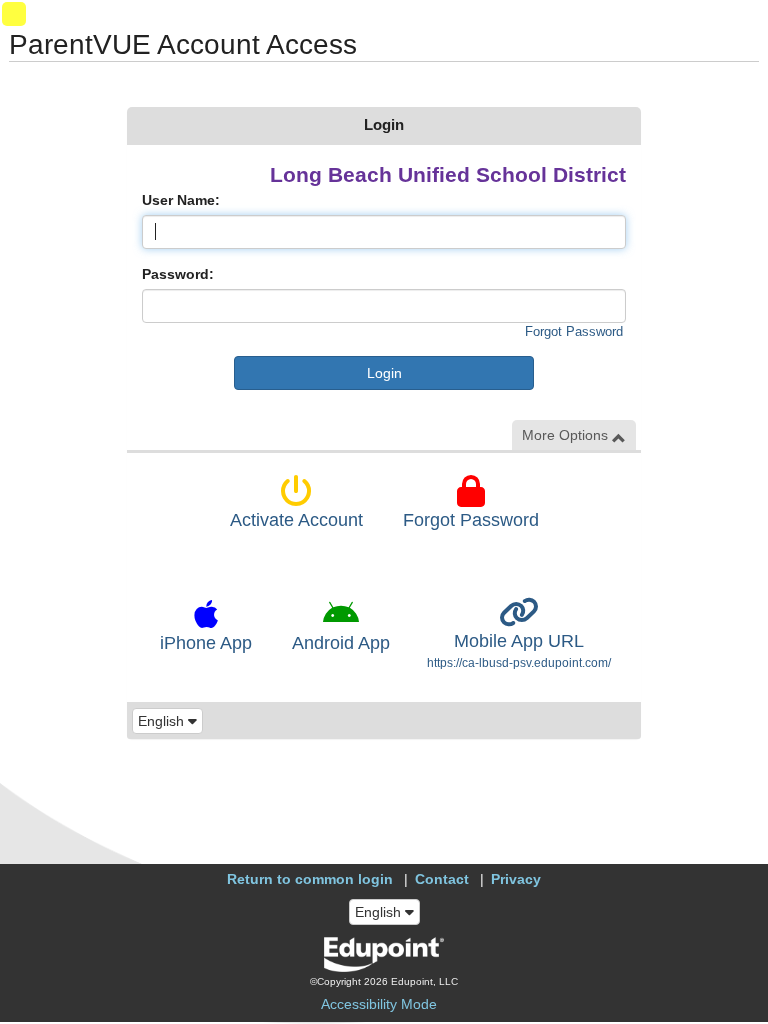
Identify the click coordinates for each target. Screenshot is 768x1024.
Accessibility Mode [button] (379, 1004)
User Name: (181, 200)
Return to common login (310, 879)
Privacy (516, 879)
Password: (178, 274)
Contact (442, 879)
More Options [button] (567, 435)
